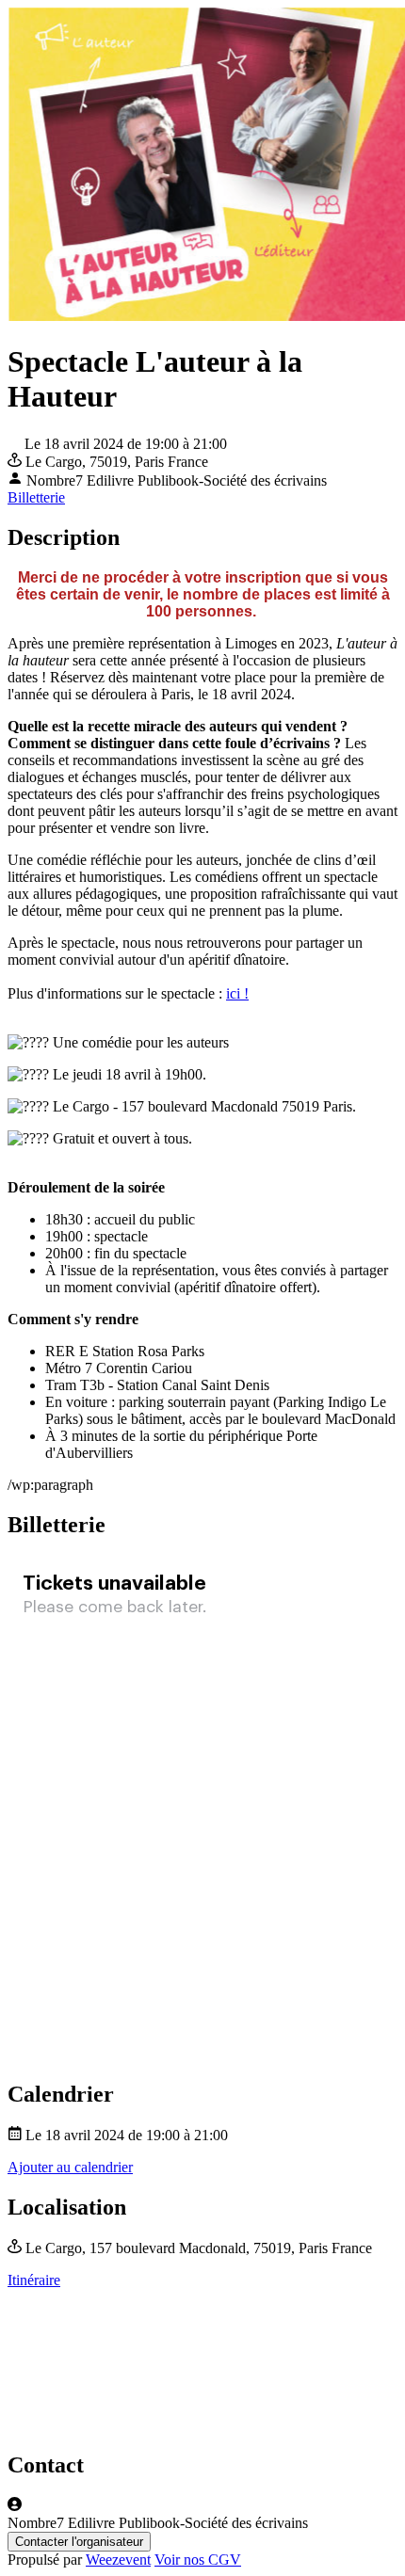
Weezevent (118, 2560)
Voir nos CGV (198, 2560)
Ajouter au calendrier (70, 2167)
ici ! (237, 993)
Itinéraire (34, 2280)
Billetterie (36, 497)
